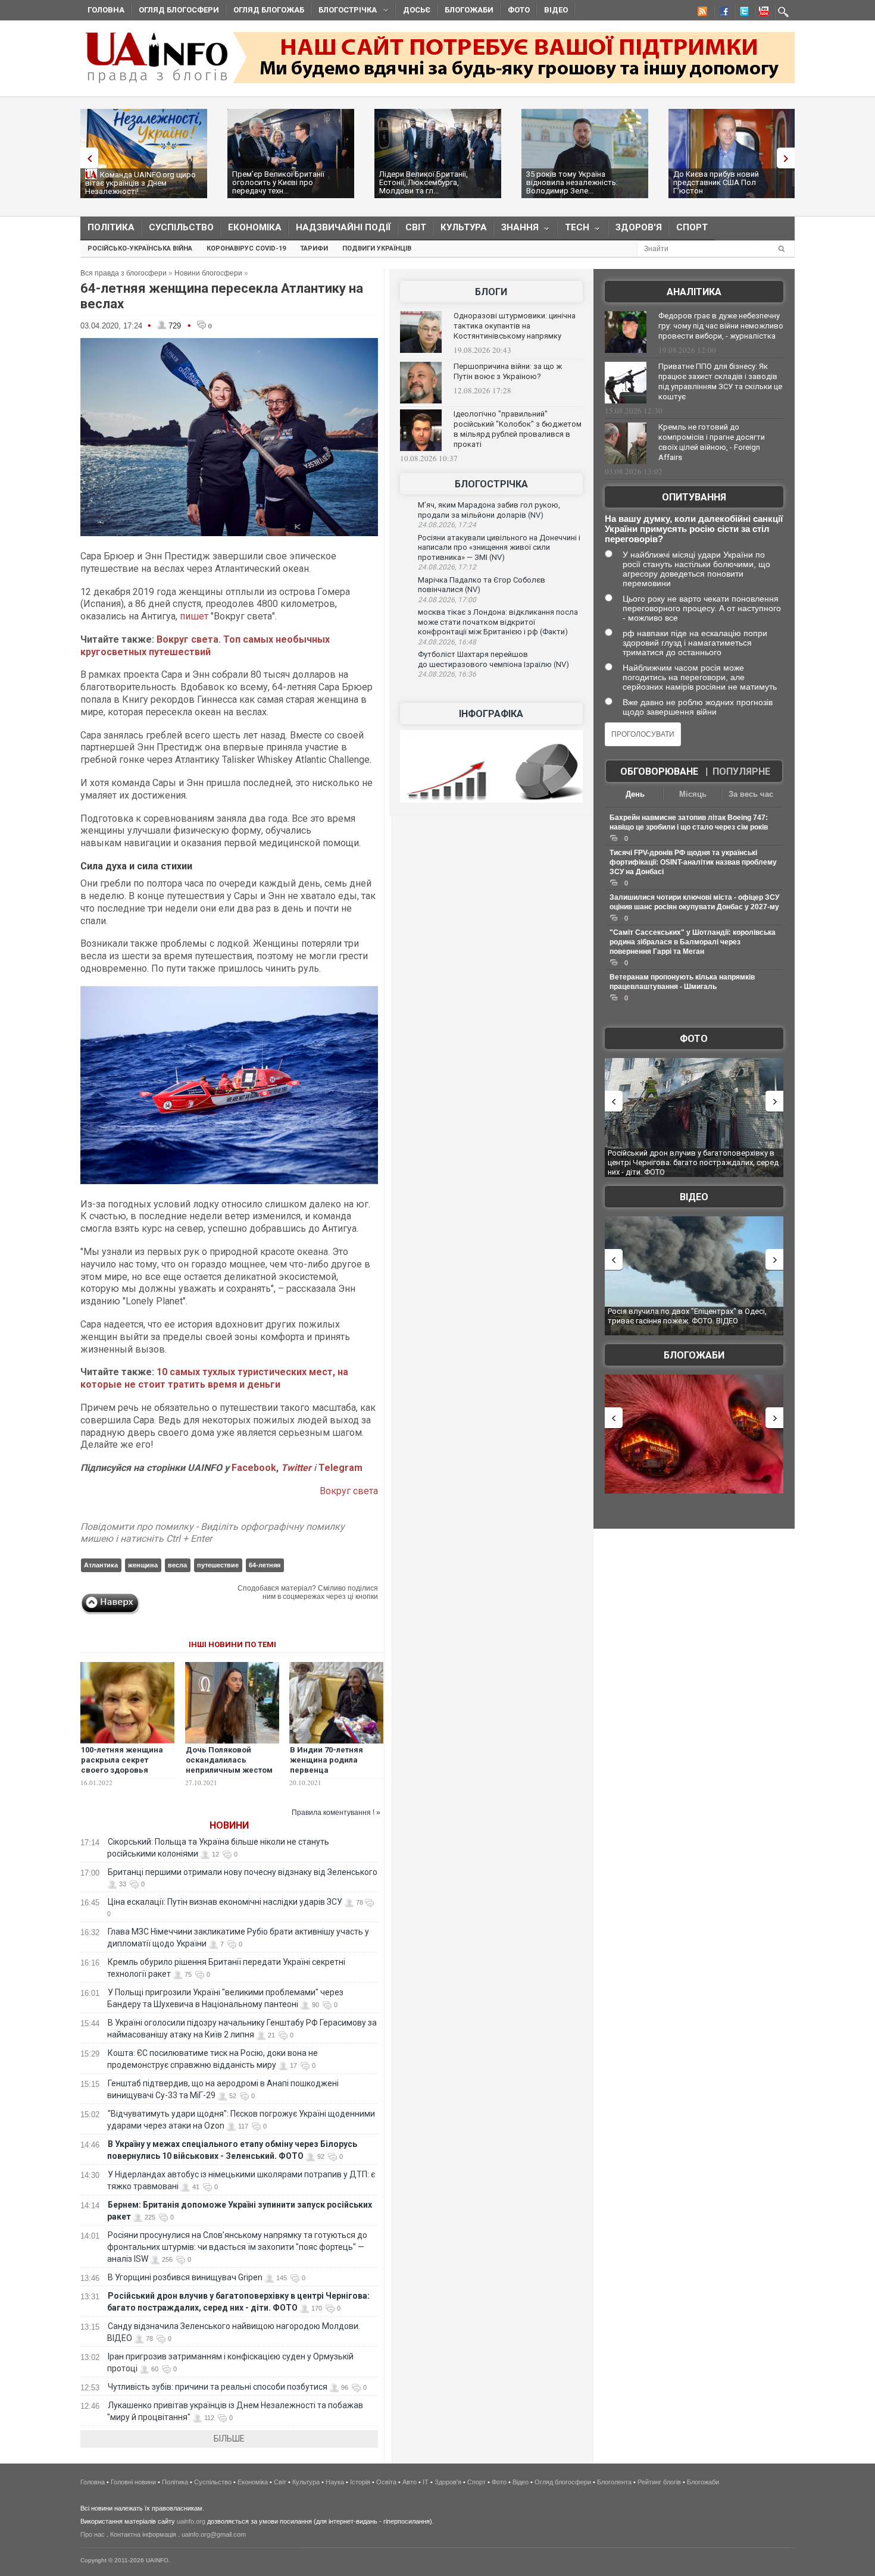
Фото (519, 10)
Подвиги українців (377, 248)
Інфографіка (491, 714)
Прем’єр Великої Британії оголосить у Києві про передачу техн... (278, 182)
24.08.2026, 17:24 (447, 525)
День (635, 794)
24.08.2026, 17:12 (447, 567)
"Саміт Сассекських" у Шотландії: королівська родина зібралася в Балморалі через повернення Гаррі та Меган (693, 942)
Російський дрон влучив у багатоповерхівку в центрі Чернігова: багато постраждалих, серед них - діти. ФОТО (693, 1162)
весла (177, 1565)
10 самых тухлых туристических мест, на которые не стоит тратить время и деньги (214, 1378)
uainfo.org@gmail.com (214, 2534)
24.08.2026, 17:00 (447, 600)
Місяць (693, 794)
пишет (193, 616)
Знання (516, 230)
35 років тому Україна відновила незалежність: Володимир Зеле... (572, 182)
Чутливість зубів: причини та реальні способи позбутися (218, 2387)
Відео (556, 10)
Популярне (741, 771)
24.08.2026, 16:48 (447, 642)
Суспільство (181, 227)
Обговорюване (659, 771)
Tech (574, 230)
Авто (410, 2482)
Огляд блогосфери (179, 10)
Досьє (417, 10)
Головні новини (133, 2482)
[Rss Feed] (701, 13)
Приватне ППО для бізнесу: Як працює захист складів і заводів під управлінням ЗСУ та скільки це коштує (720, 381)
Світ (416, 227)
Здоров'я (639, 227)
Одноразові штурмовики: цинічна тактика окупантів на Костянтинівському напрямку (515, 326)
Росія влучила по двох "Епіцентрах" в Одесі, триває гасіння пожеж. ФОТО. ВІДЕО (687, 1316)
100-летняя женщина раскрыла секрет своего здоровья (122, 1760)
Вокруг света (349, 1491)
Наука (335, 2482)
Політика (111, 227)
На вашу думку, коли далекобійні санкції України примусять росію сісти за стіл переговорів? (694, 529)
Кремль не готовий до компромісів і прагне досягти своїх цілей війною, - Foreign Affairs (712, 442)
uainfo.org (191, 2521)
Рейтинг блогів (659, 2482)
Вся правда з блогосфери (124, 273)
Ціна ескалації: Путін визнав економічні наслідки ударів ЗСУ (225, 1902)
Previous (86, 158)
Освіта (386, 2482)
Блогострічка (344, 12)
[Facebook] (721, 13)
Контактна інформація (143, 2534)
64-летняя (265, 1565)
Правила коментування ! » (336, 1813)
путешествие (218, 1565)
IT (426, 2482)
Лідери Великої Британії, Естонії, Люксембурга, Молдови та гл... (424, 182)
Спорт (692, 227)
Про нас (93, 2534)
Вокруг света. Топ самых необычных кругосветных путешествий (205, 646)
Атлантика (101, 1565)
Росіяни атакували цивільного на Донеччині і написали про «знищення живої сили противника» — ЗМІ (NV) (499, 547)
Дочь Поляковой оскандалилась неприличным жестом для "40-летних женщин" (229, 1770)
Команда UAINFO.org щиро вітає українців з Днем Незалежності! (140, 183)
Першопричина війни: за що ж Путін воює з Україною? (508, 371)
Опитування (694, 497)
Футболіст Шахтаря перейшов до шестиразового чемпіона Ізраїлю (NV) (493, 659)
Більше (229, 2439)
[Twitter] (742, 13)
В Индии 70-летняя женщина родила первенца (326, 1760)
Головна (106, 10)
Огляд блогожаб (269, 10)
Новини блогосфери (208, 273)
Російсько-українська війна (140, 248)
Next (789, 158)
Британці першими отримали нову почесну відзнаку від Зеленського (243, 1872)
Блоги (491, 292)
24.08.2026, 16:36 (447, 674)
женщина (143, 1565)
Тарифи (314, 248)
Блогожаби (469, 10)
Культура (464, 227)
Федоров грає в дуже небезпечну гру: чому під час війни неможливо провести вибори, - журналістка (721, 326)
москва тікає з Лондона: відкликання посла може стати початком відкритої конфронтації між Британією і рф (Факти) (498, 622)
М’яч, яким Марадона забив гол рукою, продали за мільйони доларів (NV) (489, 510)
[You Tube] (762, 13)
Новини (229, 1825)
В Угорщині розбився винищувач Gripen (185, 2277)
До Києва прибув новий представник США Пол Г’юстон (716, 182)
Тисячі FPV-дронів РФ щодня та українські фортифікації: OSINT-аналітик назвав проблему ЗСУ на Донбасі (693, 862)
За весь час (751, 794)
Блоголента (614, 2482)
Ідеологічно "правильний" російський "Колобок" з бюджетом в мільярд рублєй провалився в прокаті (518, 429)
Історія (360, 2482)
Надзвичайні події (343, 227)
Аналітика (694, 292)
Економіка (255, 227)
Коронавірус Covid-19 (246, 248)
